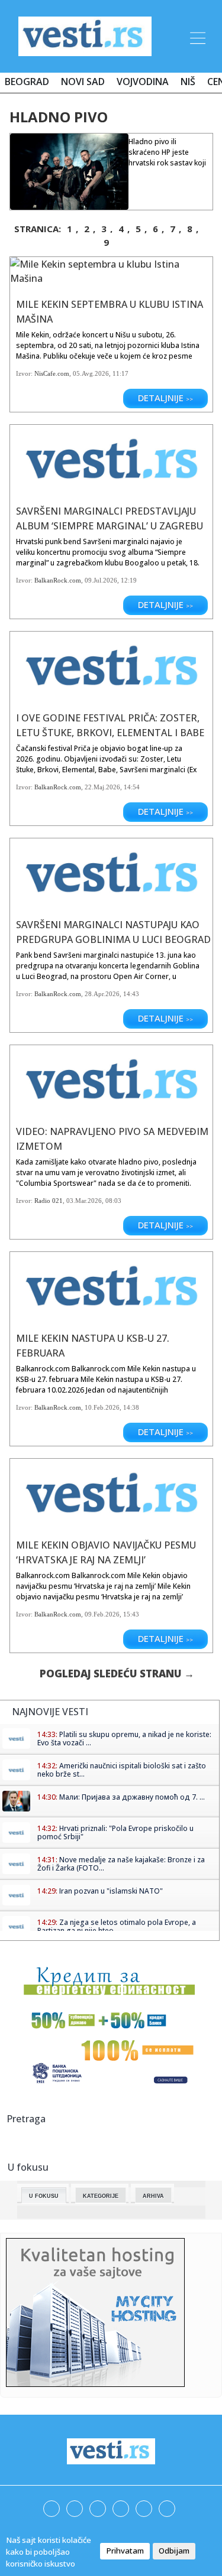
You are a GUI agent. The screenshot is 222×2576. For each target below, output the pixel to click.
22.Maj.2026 (102, 787)
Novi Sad (83, 82)
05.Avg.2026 (91, 373)
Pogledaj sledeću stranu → (117, 1674)
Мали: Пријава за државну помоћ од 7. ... (132, 1797)
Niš (188, 82)
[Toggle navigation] (197, 36)
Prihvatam (125, 2551)
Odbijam (174, 2551)
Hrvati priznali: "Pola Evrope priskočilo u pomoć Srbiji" (115, 1832)
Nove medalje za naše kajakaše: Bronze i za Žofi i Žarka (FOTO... (121, 1864)
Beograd (27, 82)
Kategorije (101, 2196)
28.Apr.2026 (102, 994)
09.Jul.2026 (101, 580)
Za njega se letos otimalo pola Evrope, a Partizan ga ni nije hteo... (117, 1926)
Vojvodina (143, 82)
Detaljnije (165, 398)
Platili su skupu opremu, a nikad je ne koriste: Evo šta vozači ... (124, 1739)
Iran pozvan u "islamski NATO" (111, 1891)
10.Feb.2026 (102, 1407)
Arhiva (153, 2196)
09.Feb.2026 (102, 1614)
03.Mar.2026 (84, 1201)
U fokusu (44, 2196)
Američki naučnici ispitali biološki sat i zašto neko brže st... (122, 1770)
